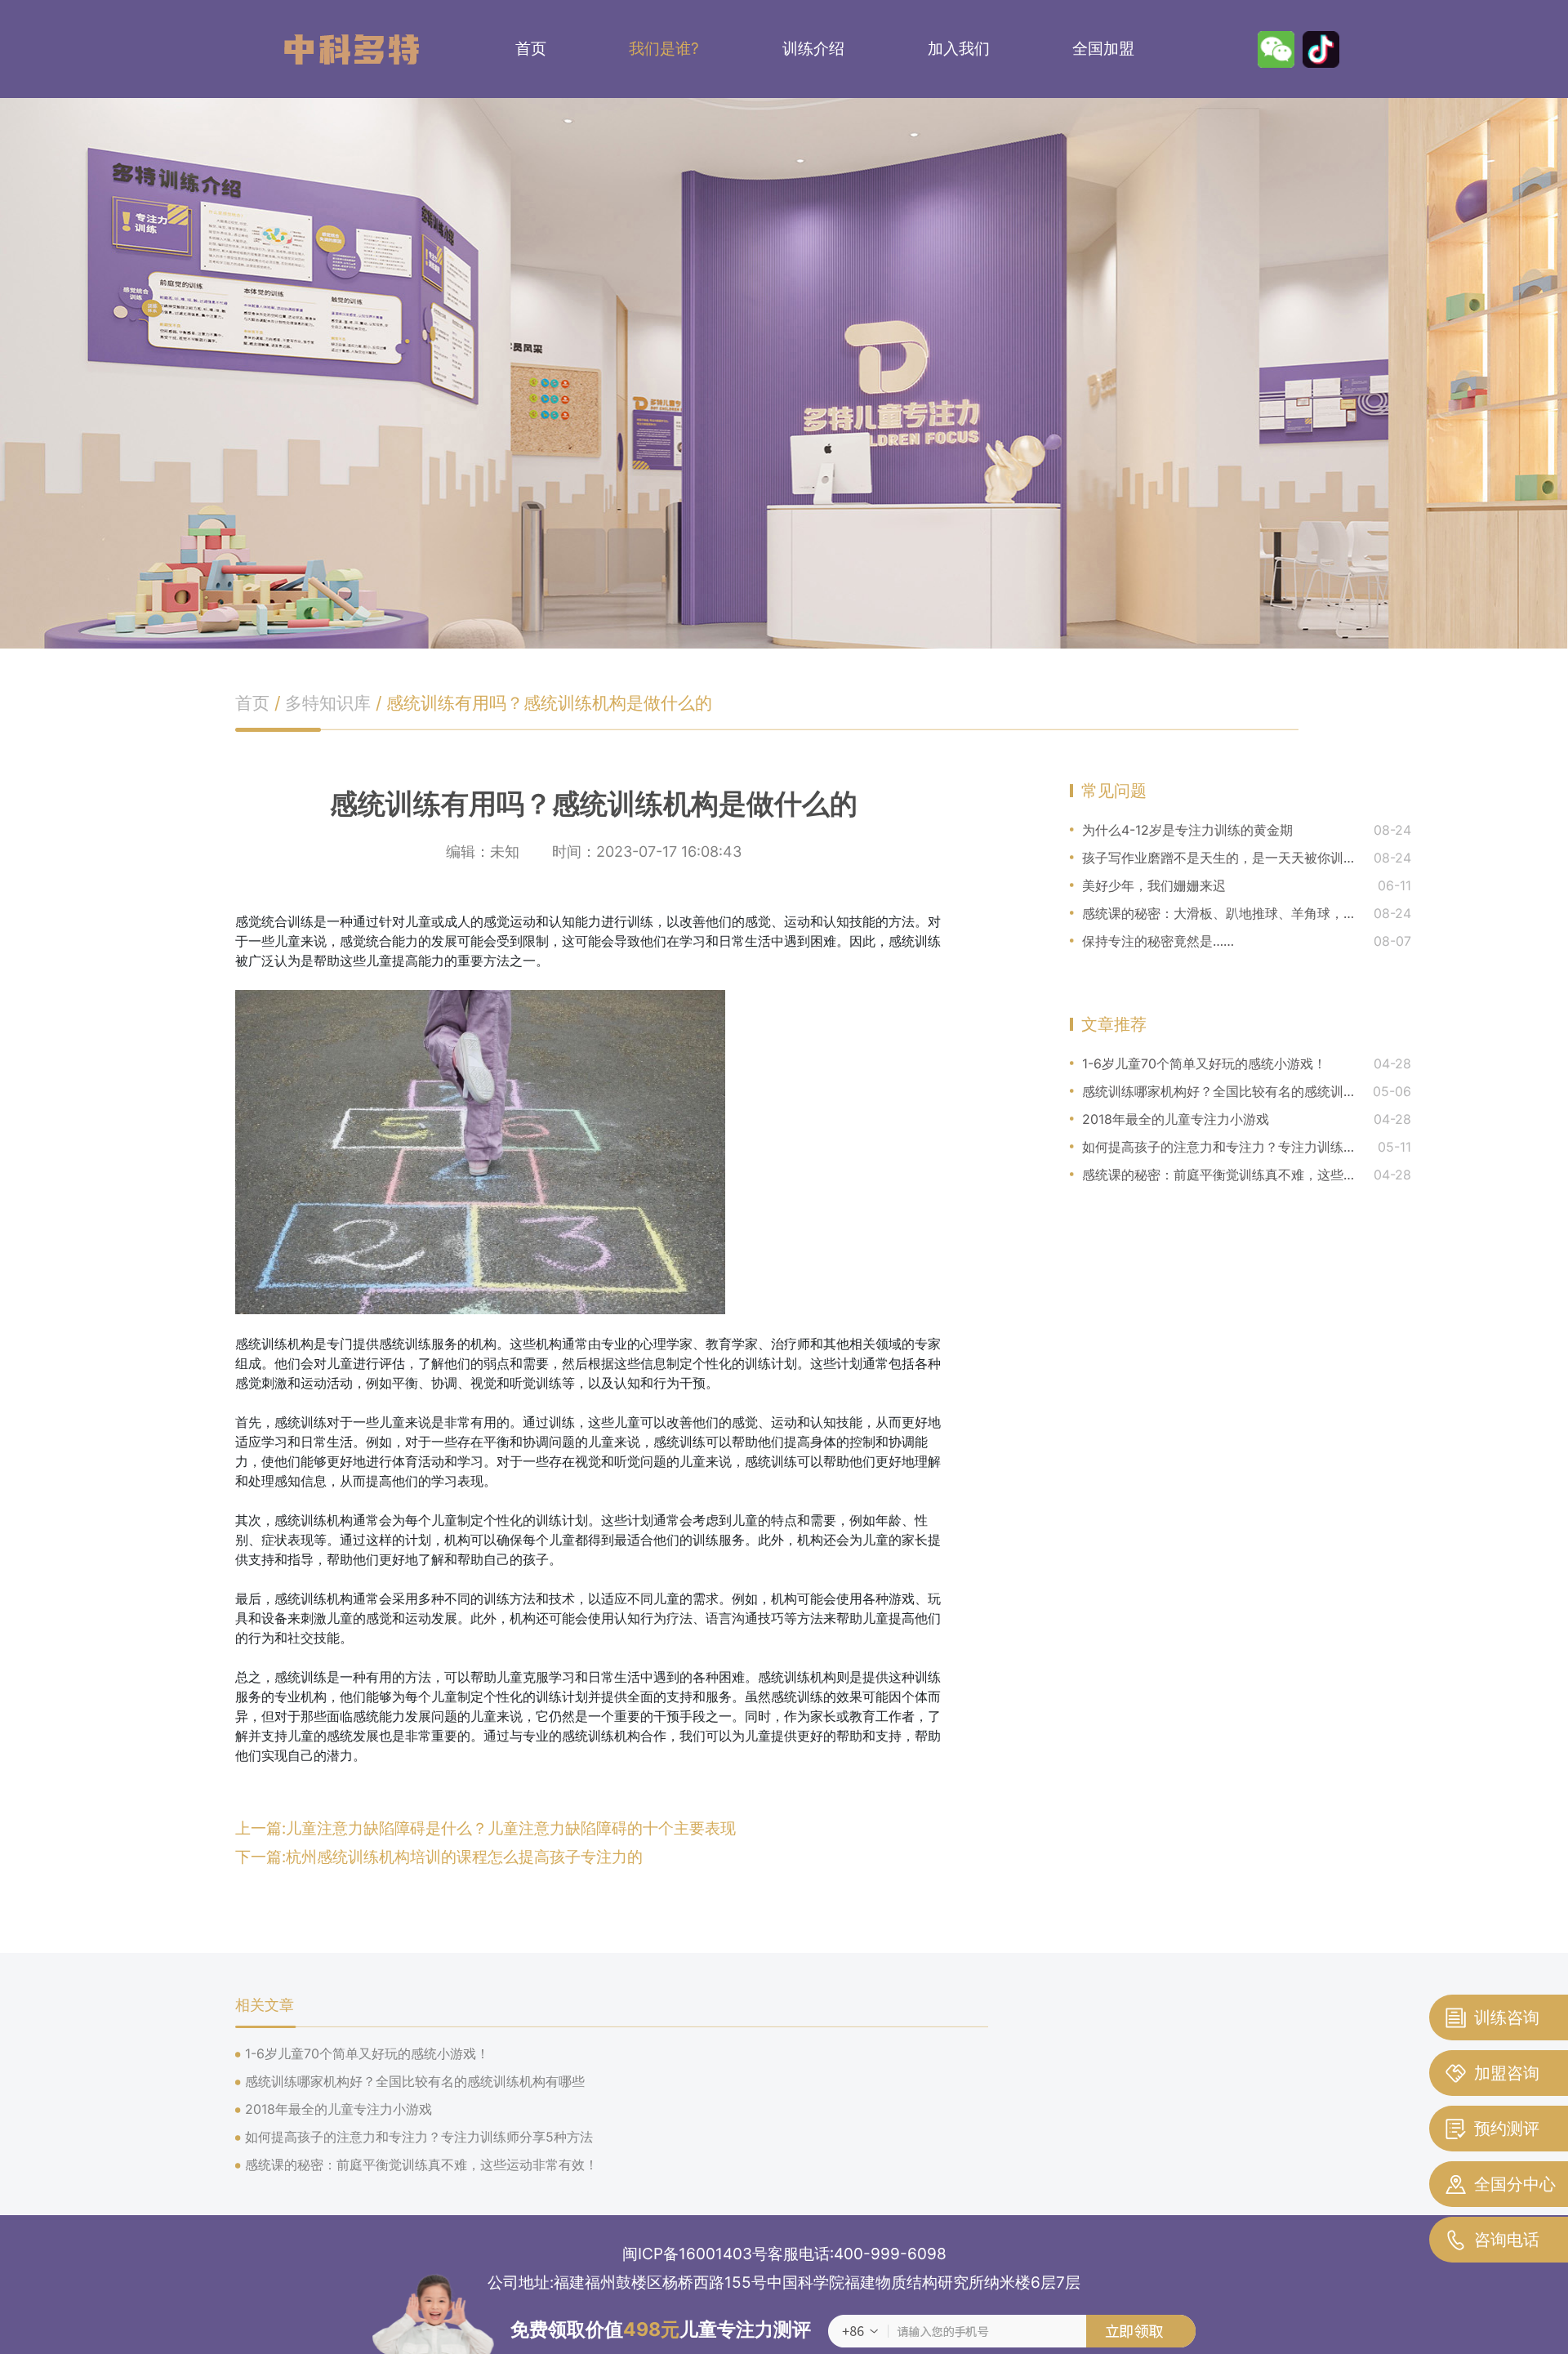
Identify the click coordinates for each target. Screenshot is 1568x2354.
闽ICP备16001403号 (695, 2254)
